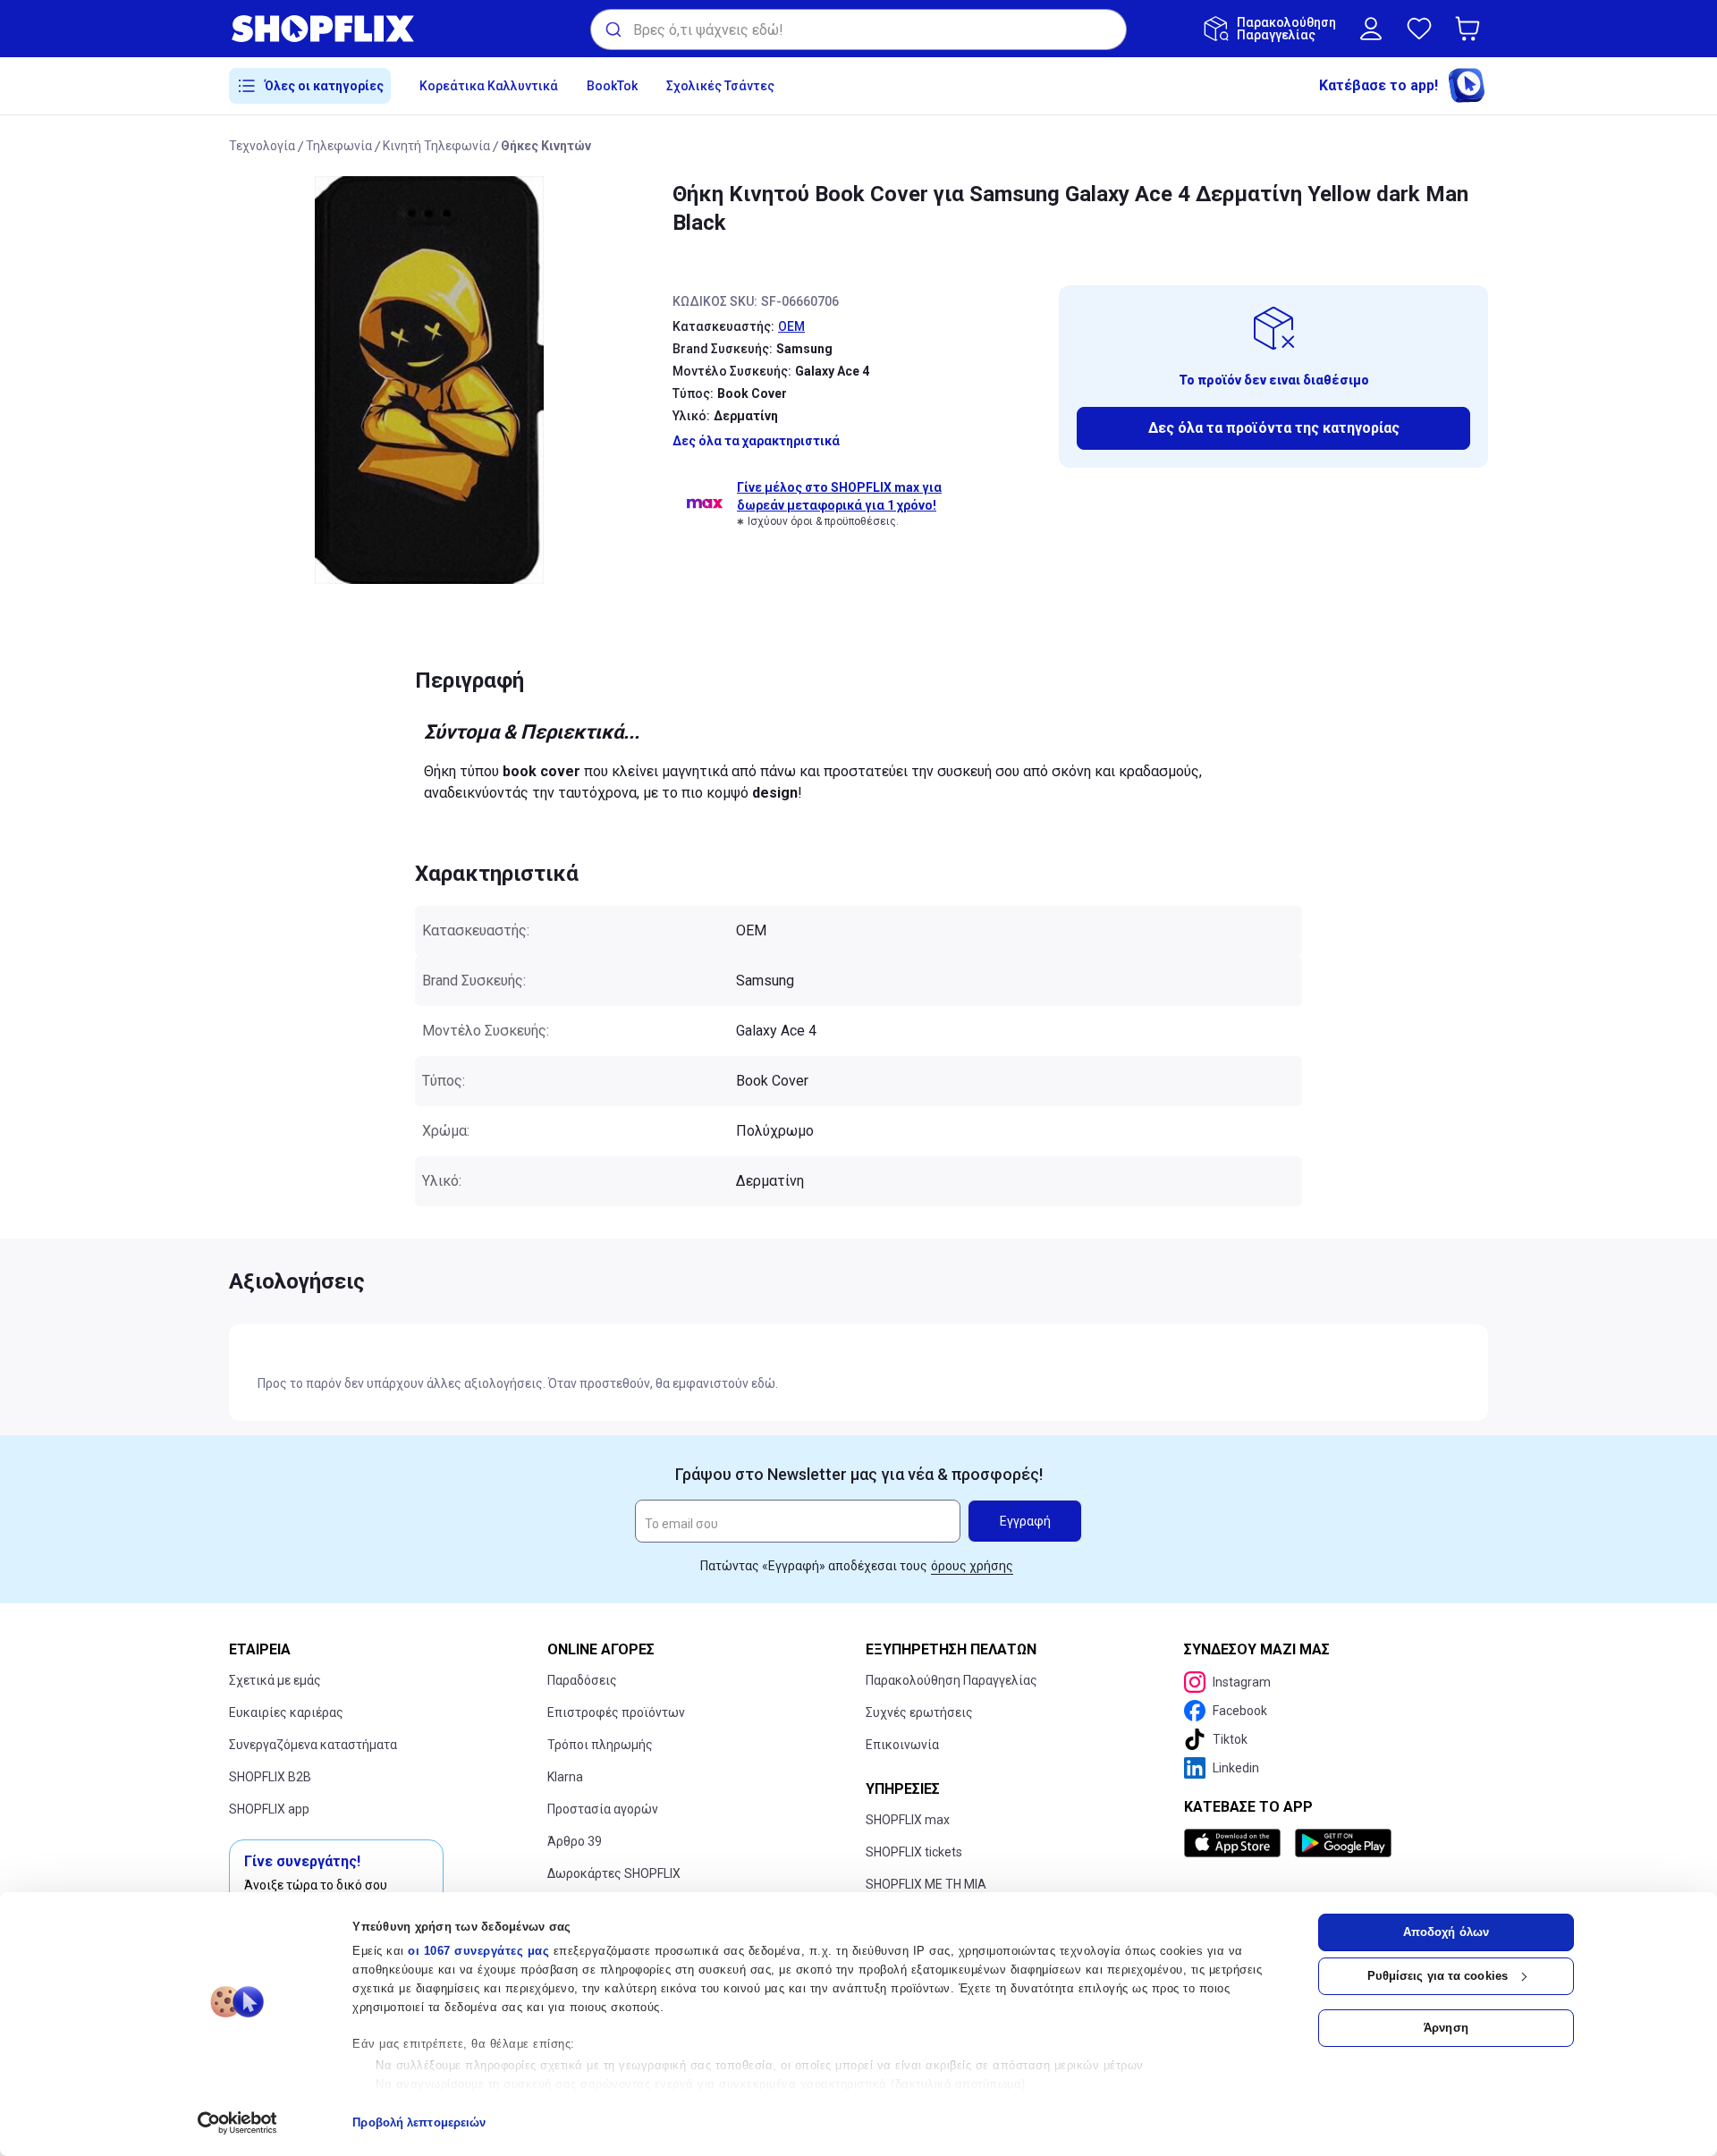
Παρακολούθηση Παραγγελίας (952, 1680)
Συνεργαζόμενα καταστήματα (313, 1745)
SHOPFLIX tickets (914, 1852)
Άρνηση (1446, 2028)
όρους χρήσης (972, 1566)
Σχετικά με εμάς (275, 1680)
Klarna (565, 1777)
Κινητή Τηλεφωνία (436, 146)
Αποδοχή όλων (1446, 1932)
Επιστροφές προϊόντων (616, 1712)
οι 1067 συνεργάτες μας (478, 1951)
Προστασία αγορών (603, 1809)
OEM (791, 326)
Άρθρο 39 (575, 1841)
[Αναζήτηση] (612, 30)
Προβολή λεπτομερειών (419, 2122)
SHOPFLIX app (269, 1809)
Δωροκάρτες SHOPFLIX (614, 1873)
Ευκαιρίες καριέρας (286, 1712)
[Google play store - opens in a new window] (1343, 1843)
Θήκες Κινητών (546, 146)
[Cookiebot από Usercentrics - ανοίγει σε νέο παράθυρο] (237, 2123)
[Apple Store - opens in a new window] (1236, 1843)
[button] (1471, 29)
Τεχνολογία (262, 146)
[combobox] (858, 30)
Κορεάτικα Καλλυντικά (489, 86)
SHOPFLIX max (908, 1820)
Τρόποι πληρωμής (600, 1745)
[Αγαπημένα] (1419, 29)
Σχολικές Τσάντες (720, 86)
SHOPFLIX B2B (270, 1777)
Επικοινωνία (902, 1745)
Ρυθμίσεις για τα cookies (1438, 1976)
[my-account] (1371, 29)
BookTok (612, 86)
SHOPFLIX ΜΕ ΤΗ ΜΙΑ (926, 1884)
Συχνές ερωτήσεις (919, 1712)
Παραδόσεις (582, 1680)
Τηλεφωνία (339, 146)
